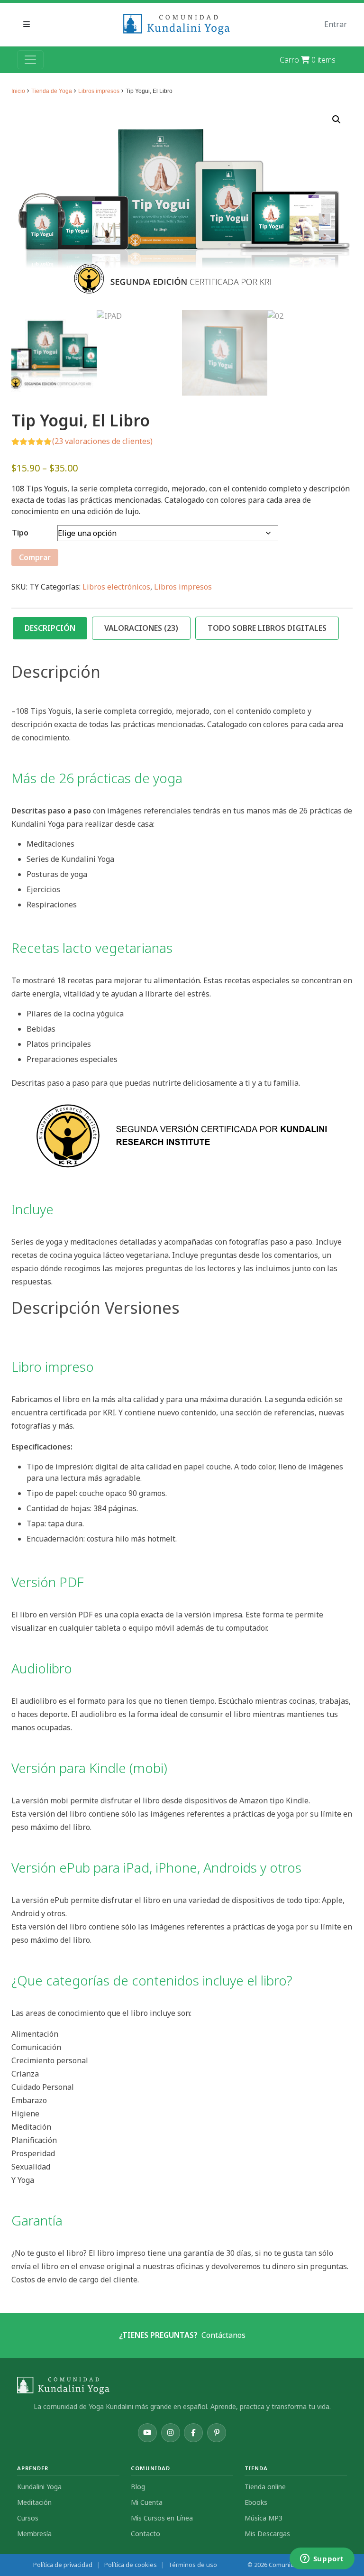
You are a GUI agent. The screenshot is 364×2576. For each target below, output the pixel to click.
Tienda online (265, 2487)
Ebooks (256, 2502)
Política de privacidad (63, 2565)
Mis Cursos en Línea (162, 2518)
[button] (337, 120)
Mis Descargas (267, 2534)
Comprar (35, 557)
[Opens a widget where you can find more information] (322, 2559)
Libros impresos (99, 91)
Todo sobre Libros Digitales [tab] (267, 628)
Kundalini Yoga (39, 2487)
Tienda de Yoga (52, 91)
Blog (138, 2487)
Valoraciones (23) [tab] (141, 628)
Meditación (34, 2502)
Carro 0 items (308, 60)
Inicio (18, 91)
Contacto (146, 2534)
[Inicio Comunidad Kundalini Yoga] (182, 2386)
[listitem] (147, 2433)
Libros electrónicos (116, 587)
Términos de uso (193, 2565)
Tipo (20, 533)
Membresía (34, 2534)
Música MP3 (264, 2518)
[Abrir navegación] (30, 60)
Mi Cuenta (147, 2502)
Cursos (28, 2518)
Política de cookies (131, 2565)
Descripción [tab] (50, 628)
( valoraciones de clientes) (102, 441)
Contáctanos (223, 2335)
